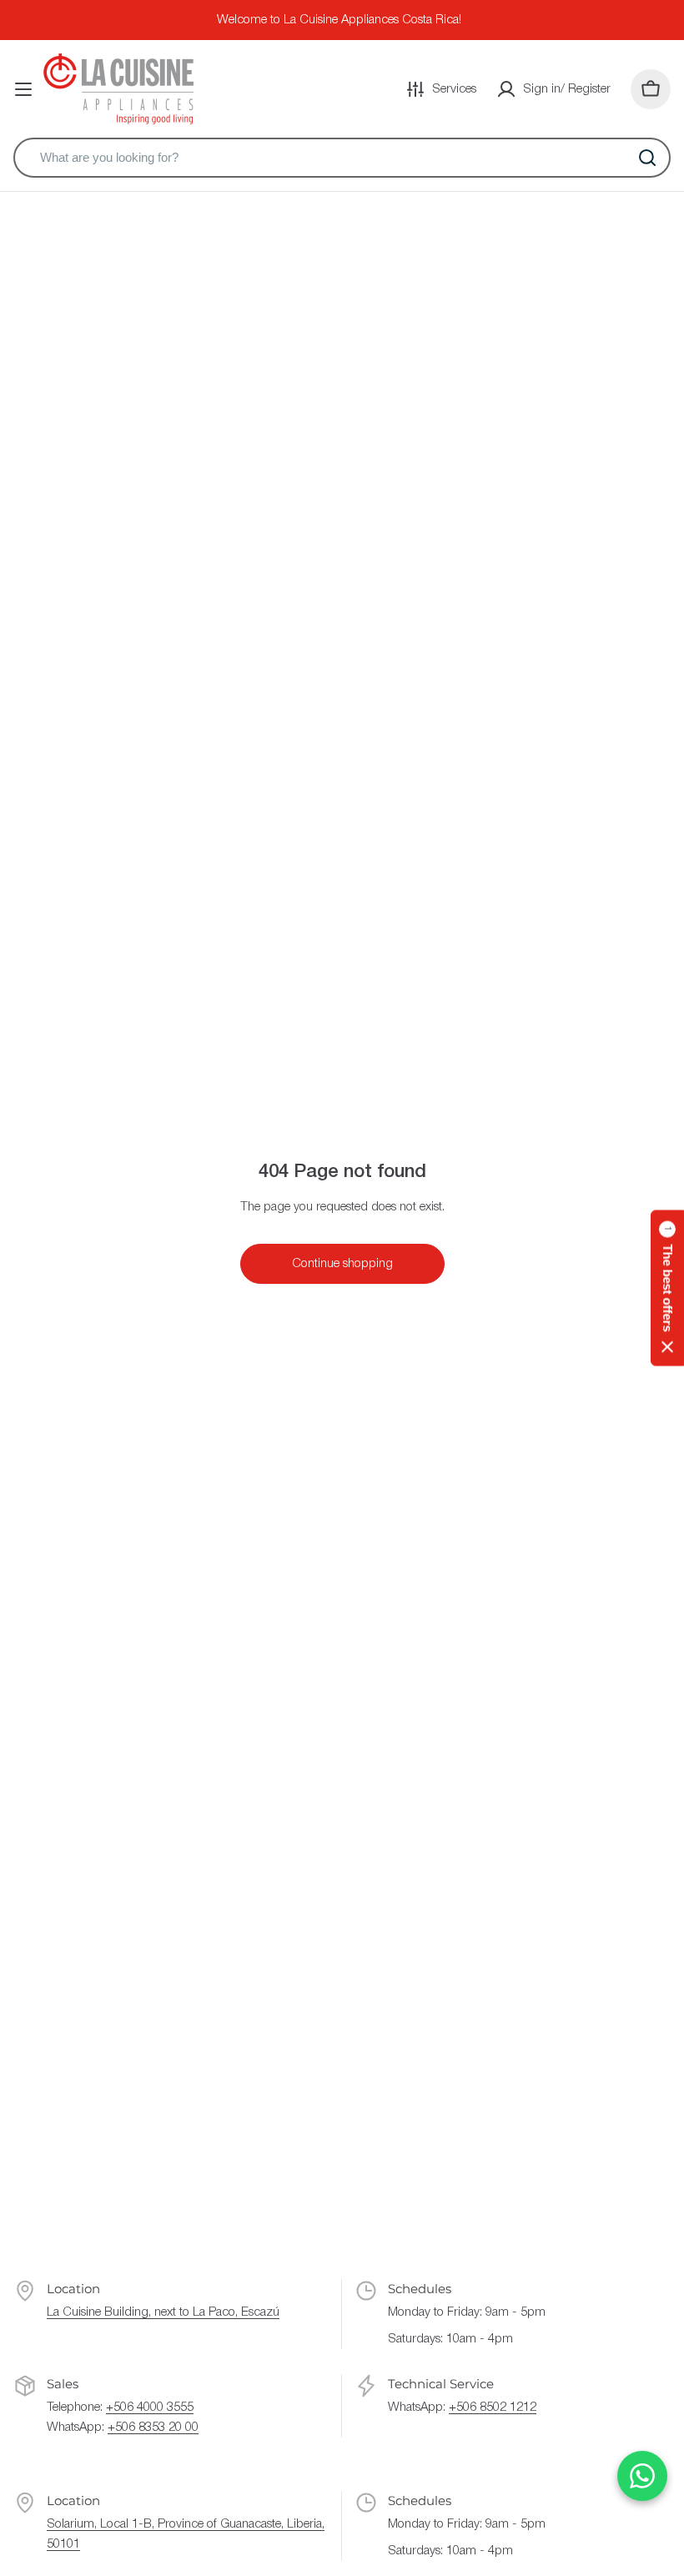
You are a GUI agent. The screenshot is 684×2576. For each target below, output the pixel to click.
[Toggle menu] (23, 89)
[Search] (647, 158)
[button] (667, 1288)
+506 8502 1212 (493, 2407)
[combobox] (342, 158)
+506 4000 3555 (150, 2407)
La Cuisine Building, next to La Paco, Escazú (163, 2312)
